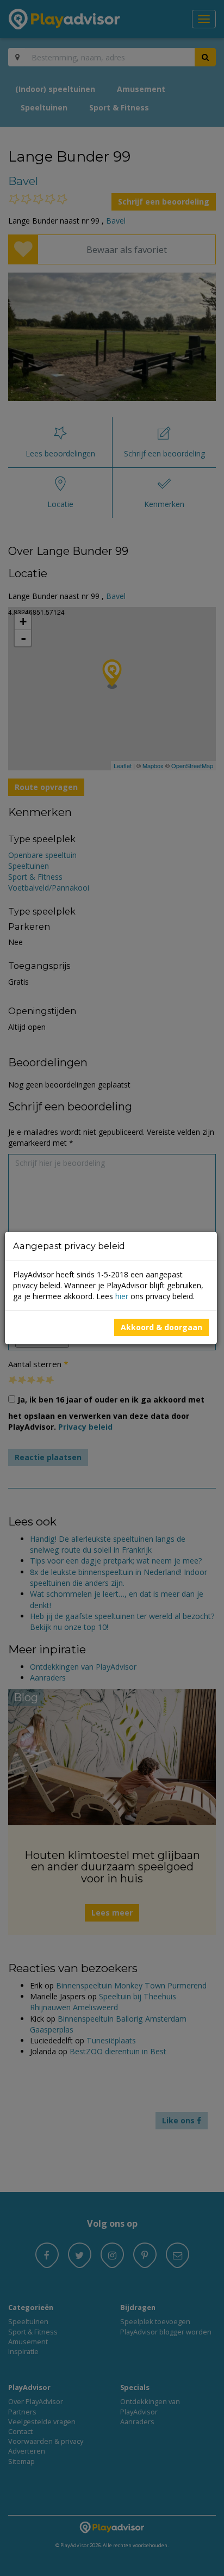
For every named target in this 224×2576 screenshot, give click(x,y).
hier (122, 1296)
